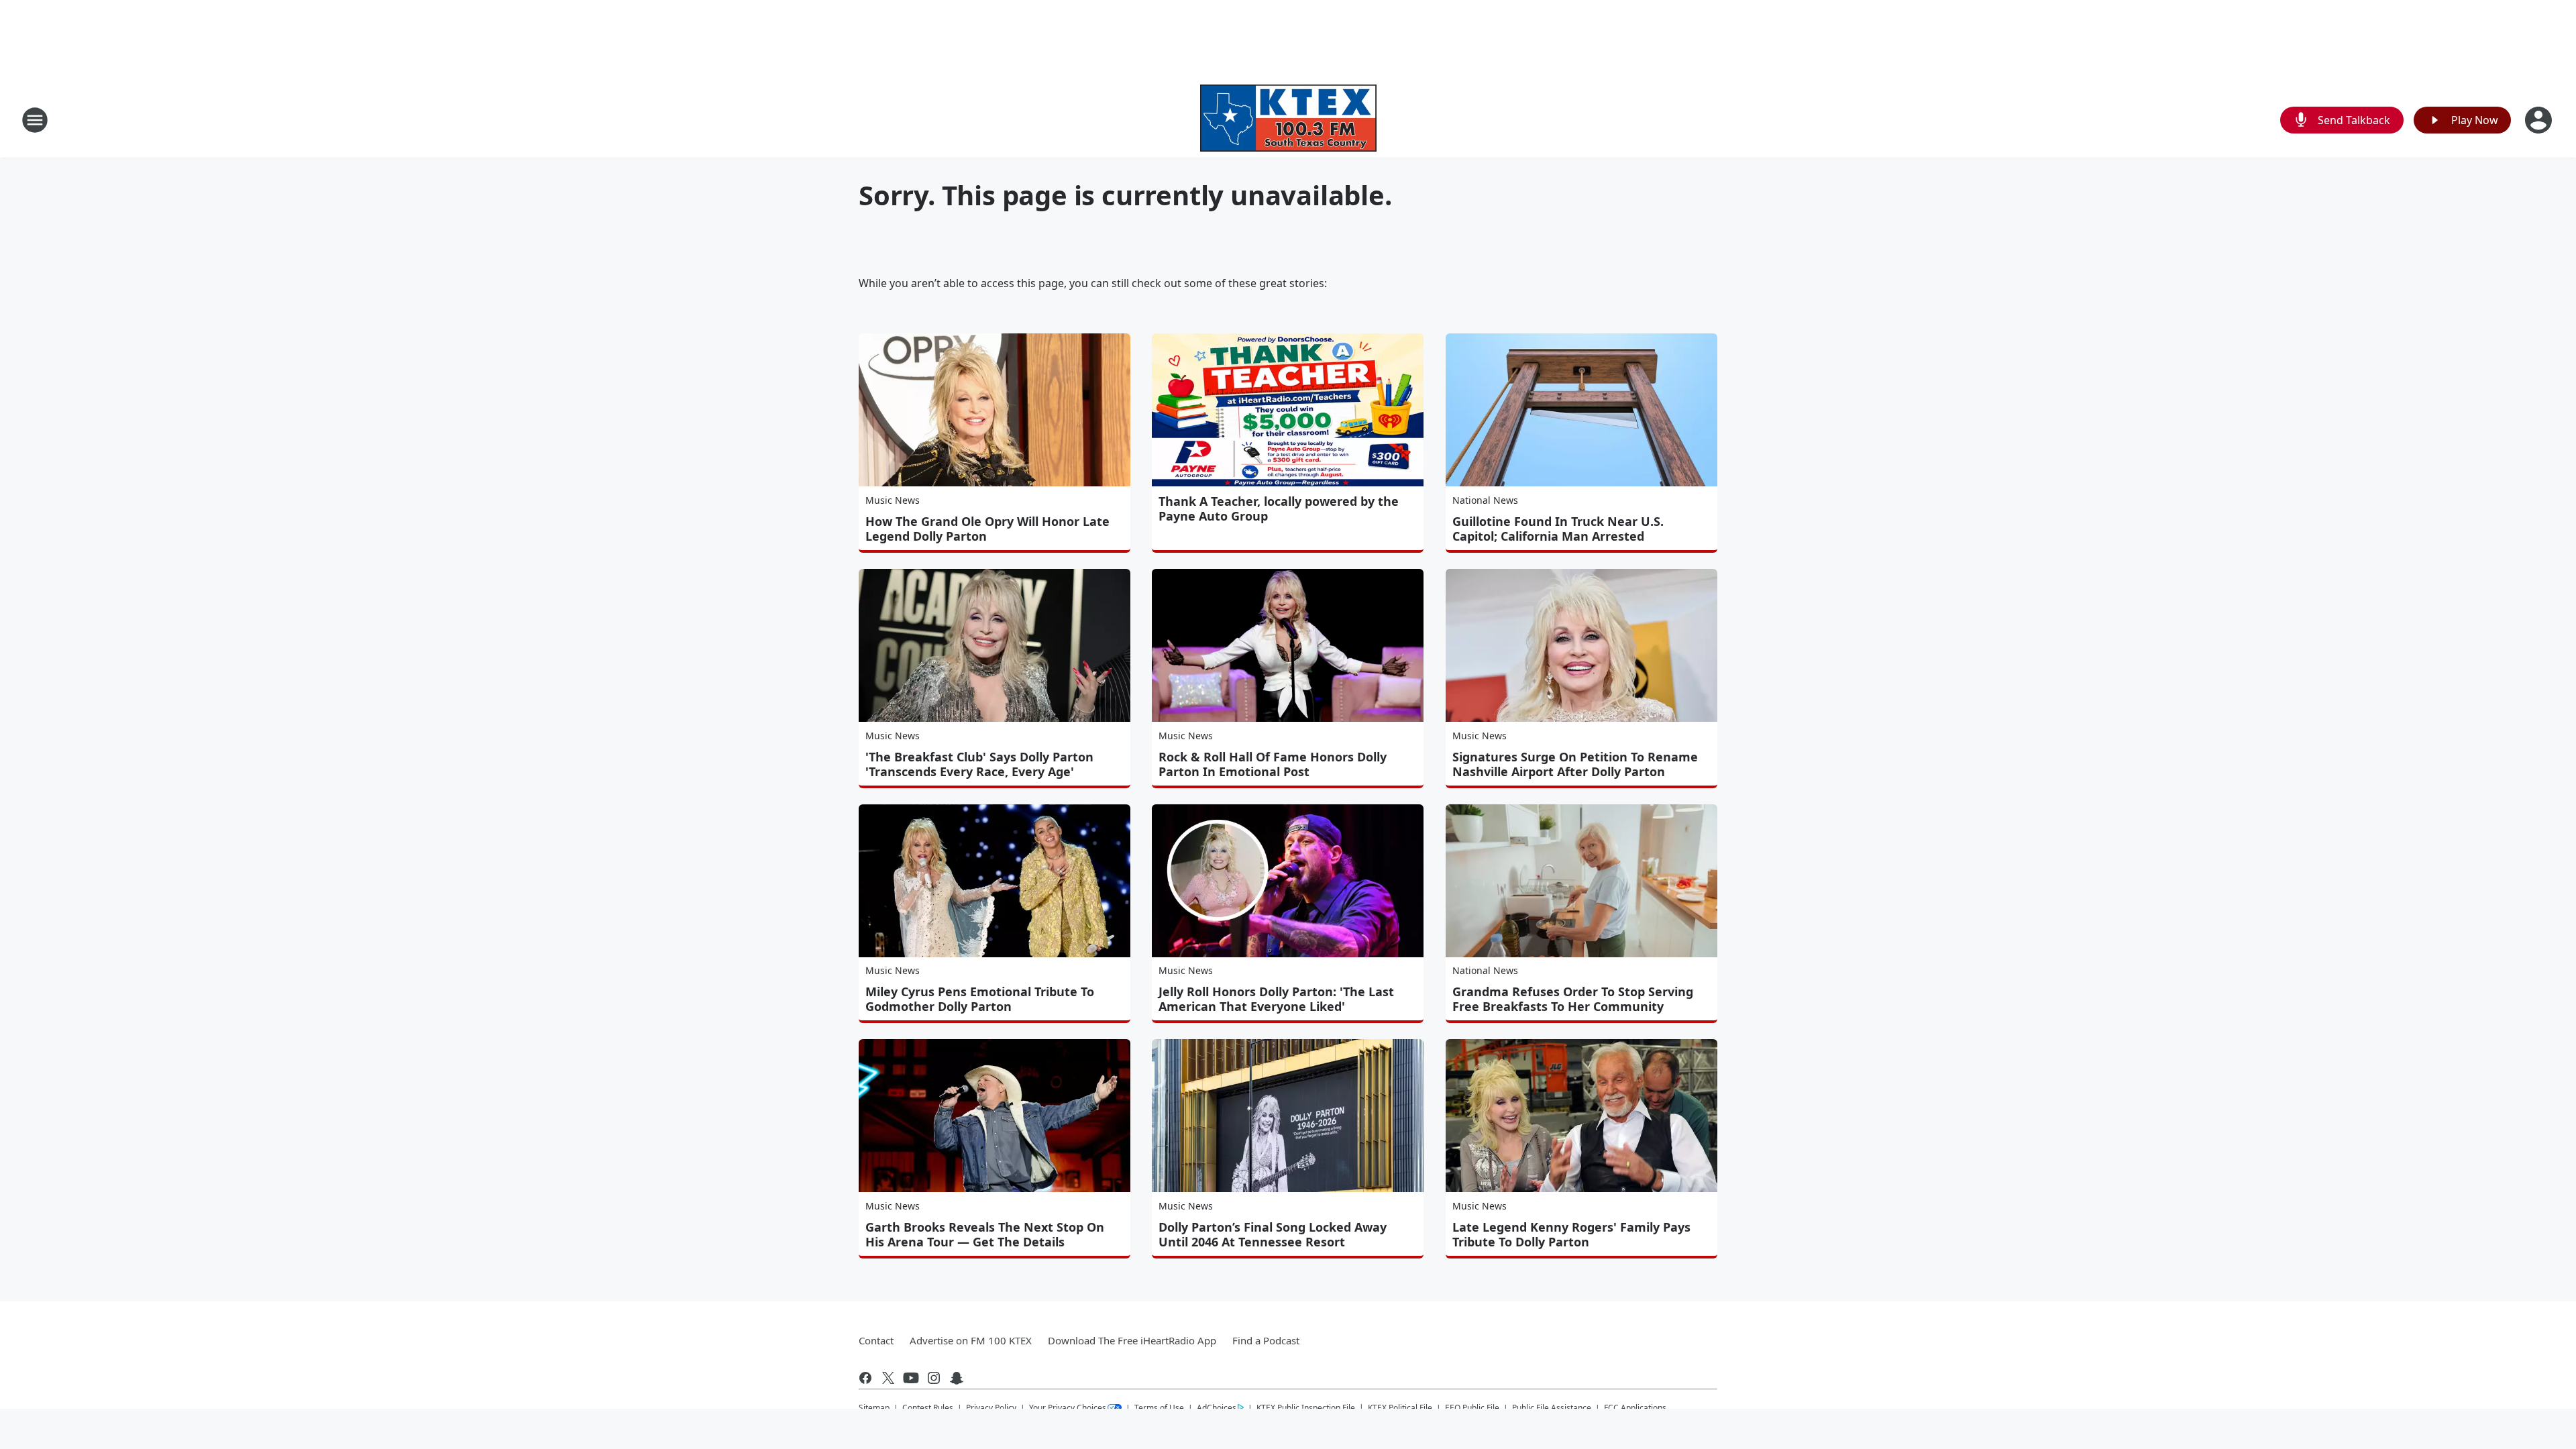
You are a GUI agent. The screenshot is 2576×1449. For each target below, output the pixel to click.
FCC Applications (1635, 1407)
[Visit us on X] (888, 1378)
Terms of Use (1159, 1408)
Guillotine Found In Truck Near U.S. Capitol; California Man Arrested (1558, 529)
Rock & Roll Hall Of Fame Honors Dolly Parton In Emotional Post (1273, 764)
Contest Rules (928, 1408)
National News (1485, 500)
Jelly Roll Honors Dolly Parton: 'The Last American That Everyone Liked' (1276, 999)
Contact (876, 1340)
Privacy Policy (991, 1408)
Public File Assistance (1552, 1408)
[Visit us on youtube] (911, 1378)
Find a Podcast (1266, 1340)
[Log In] (2540, 120)
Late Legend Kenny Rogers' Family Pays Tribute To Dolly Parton (1571, 1234)
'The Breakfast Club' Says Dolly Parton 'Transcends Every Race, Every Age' (979, 764)
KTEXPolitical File (1400, 1408)
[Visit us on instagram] (934, 1378)
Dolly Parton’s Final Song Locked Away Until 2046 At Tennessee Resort (1273, 1234)
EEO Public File (1472, 1408)
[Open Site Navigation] (35, 120)
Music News (893, 500)
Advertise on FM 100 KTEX (971, 1340)
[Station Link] (1288, 120)
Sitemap (874, 1408)
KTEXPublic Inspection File (1306, 1407)
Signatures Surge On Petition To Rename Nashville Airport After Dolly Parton (1575, 764)
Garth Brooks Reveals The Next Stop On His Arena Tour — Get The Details (985, 1234)
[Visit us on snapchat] (957, 1378)
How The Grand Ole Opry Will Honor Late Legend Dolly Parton (987, 529)
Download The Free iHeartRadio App (1132, 1340)
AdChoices (1217, 1408)
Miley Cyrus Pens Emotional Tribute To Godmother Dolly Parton (980, 999)
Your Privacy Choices (1068, 1408)
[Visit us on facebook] (865, 1378)
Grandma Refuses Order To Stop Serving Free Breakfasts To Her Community (1573, 999)
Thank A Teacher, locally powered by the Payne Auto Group (1279, 508)
